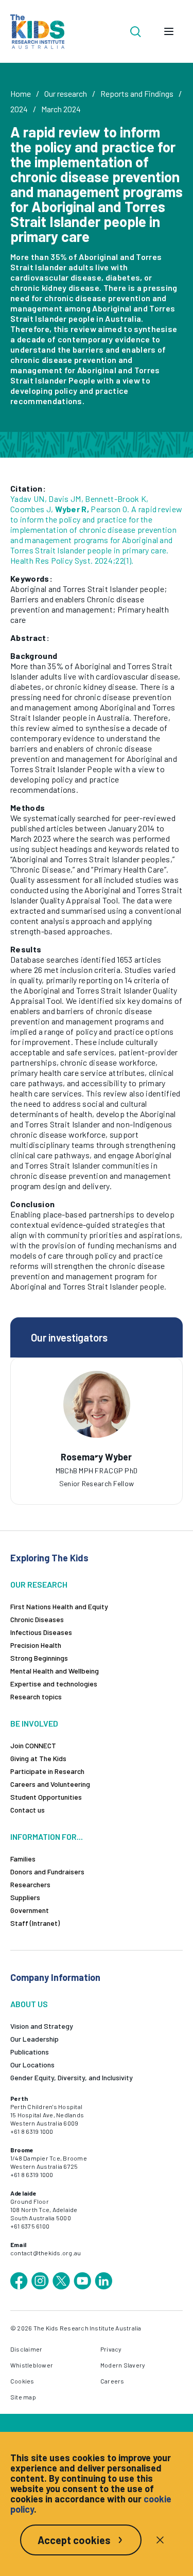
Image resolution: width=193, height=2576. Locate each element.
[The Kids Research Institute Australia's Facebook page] (19, 2281)
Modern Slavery (123, 2365)
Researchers (30, 1884)
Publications (30, 2052)
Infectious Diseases (41, 1632)
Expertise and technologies (54, 1684)
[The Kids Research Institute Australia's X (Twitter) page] (61, 2281)
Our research (66, 93)
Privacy (111, 2349)
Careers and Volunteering (50, 1784)
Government (30, 1910)
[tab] (97, 1460)
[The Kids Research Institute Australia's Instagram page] (40, 2281)
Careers (112, 2381)
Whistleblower (32, 2365)
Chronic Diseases (37, 1619)
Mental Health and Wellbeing (55, 1671)
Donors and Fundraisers (47, 1872)
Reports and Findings (137, 93)
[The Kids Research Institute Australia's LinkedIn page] (103, 2281)
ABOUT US (29, 2004)
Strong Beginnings (39, 1658)
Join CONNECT (33, 1745)
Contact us (28, 1810)
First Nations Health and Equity (59, 1606)
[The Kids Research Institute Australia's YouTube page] (82, 2281)
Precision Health (36, 1645)
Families (23, 1859)
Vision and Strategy (42, 2026)
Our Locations (32, 2065)
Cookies (22, 2381)
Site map (23, 2397)
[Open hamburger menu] (169, 31)
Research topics (36, 1696)
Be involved (34, 1723)
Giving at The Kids (38, 1758)
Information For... (47, 1837)
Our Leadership (34, 2039)
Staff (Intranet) (35, 1923)
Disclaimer (26, 2349)
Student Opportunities (46, 1797)
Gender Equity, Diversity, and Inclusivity (72, 2077)
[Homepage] (37, 32)
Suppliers (25, 1897)
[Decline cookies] (160, 2540)
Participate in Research (47, 1771)
